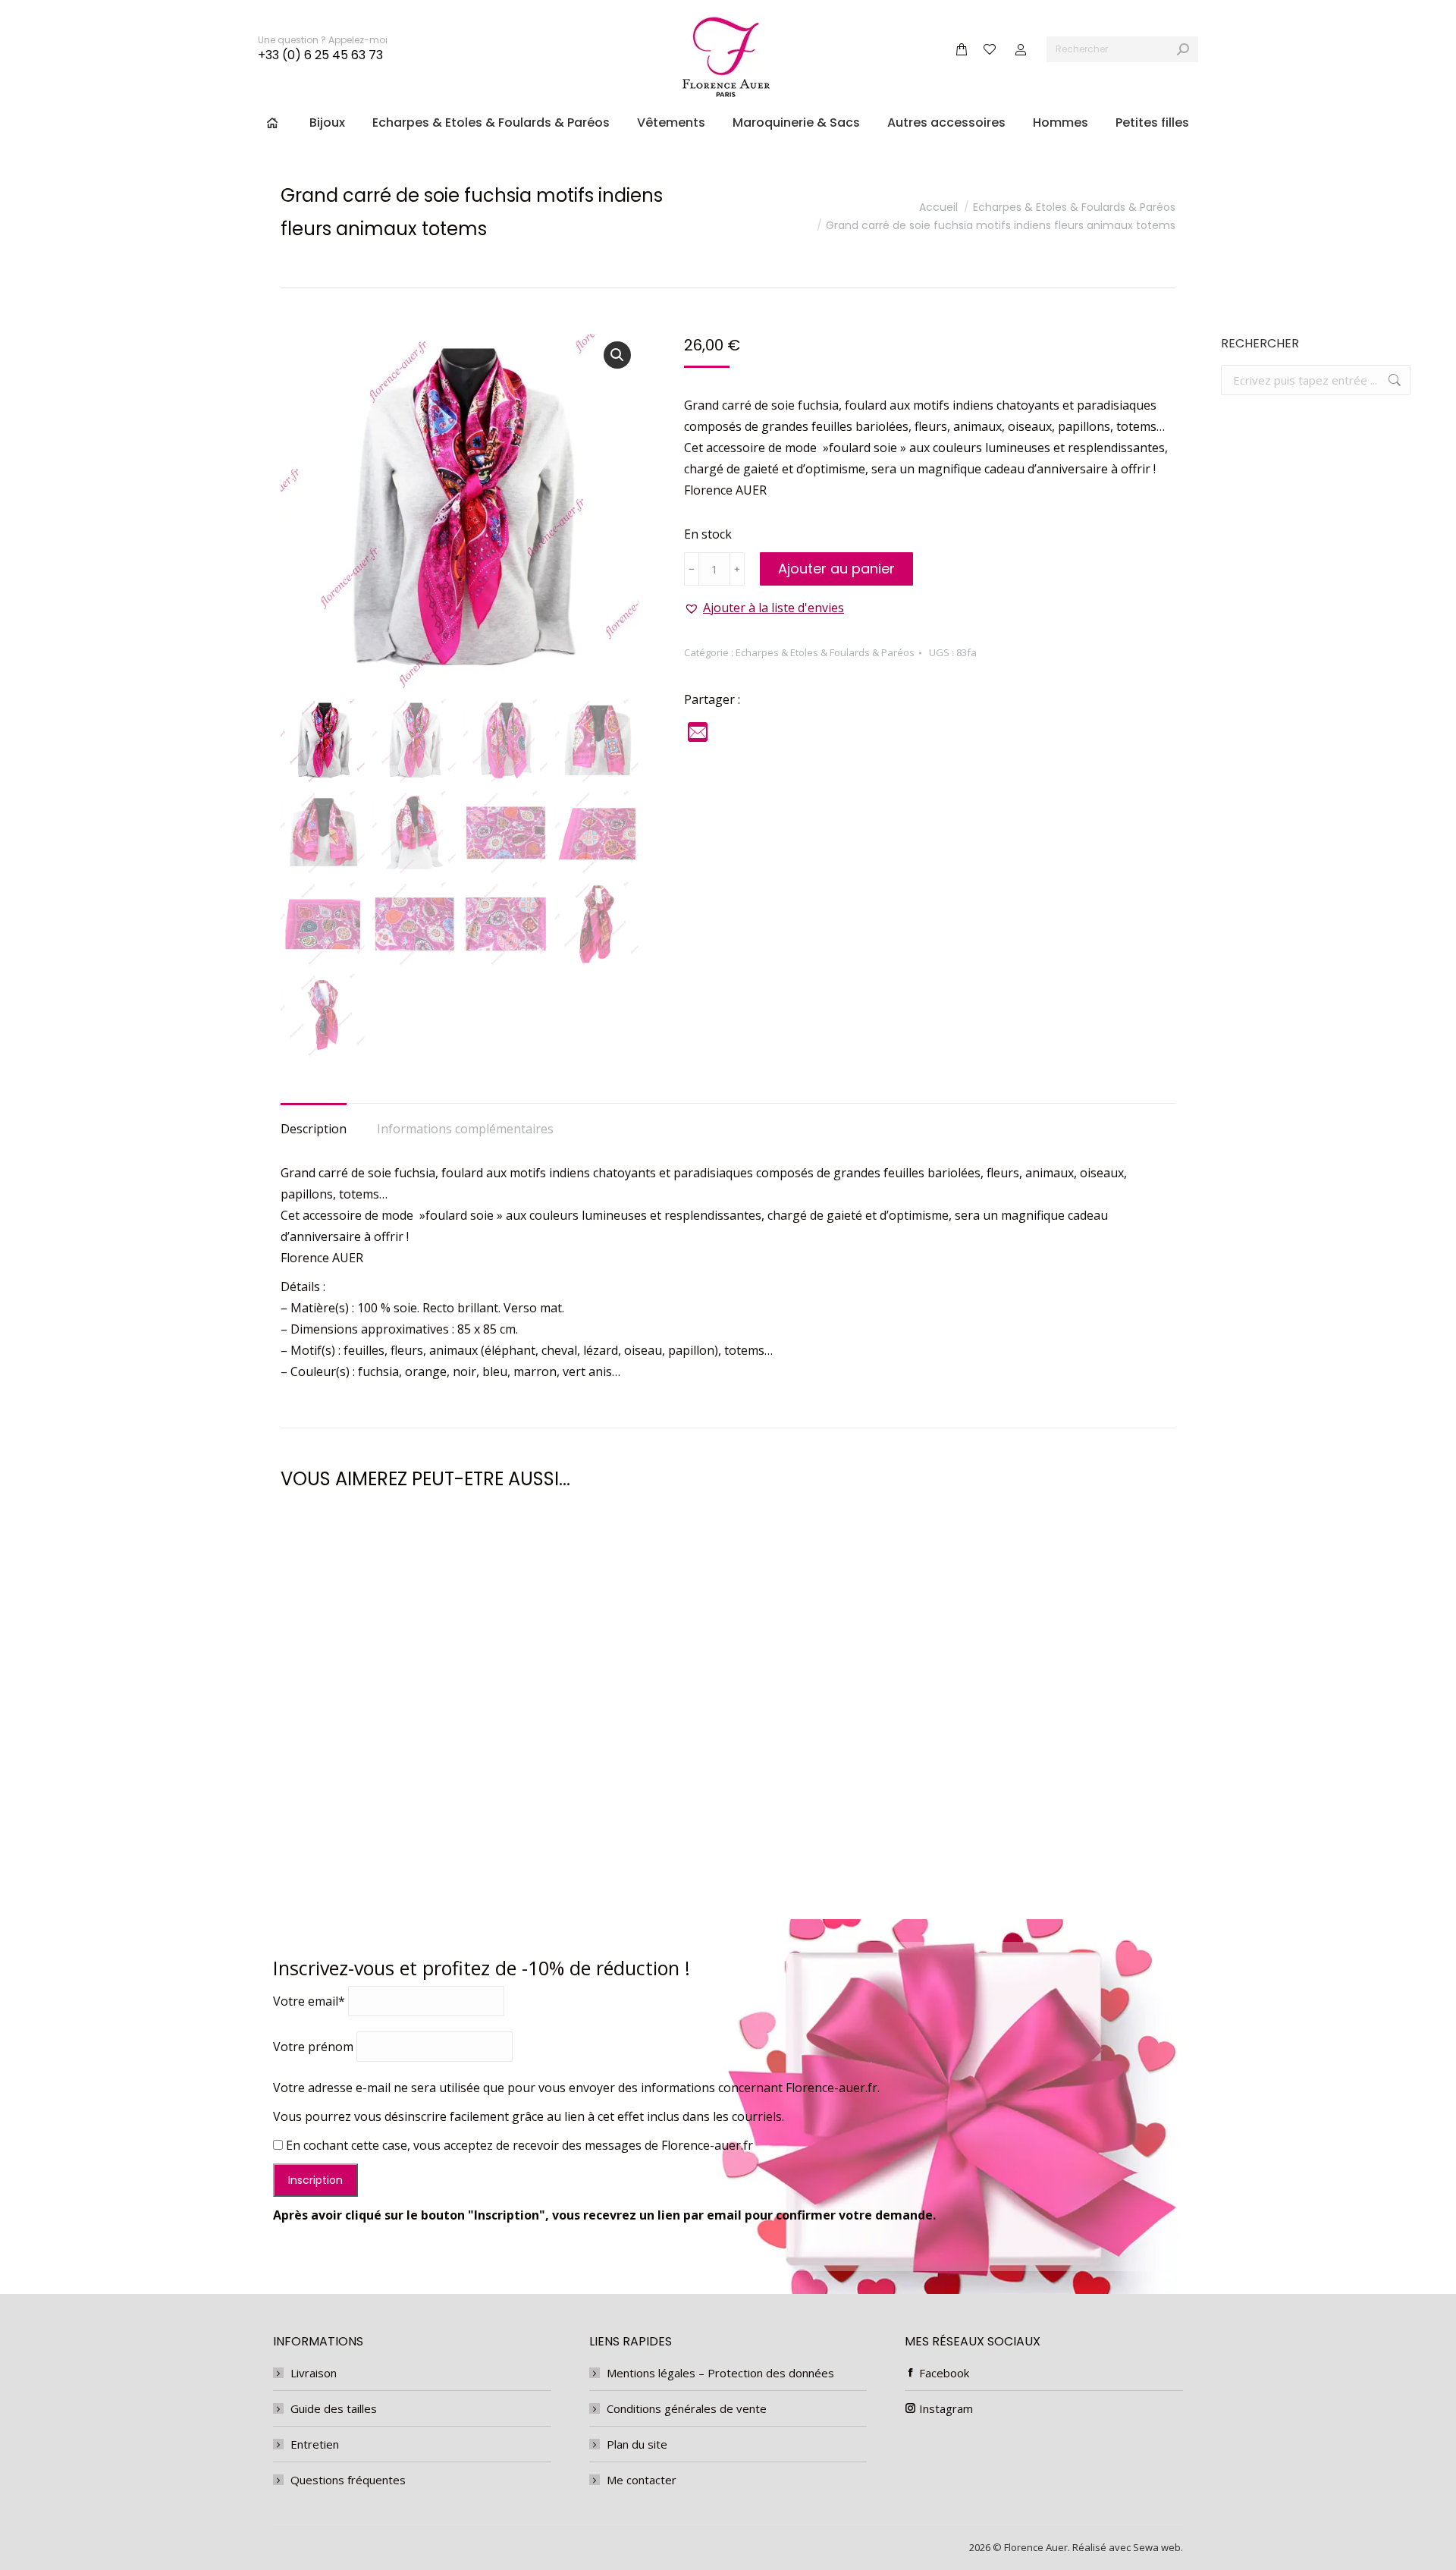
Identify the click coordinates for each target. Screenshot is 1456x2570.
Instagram (946, 2408)
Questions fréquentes (348, 2480)
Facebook (944, 2373)
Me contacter (642, 2480)
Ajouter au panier (836, 569)
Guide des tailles (334, 2408)
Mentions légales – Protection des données (720, 2373)
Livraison (314, 2373)
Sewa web (1157, 2547)
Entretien (315, 2444)
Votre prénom (313, 2047)
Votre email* (309, 2001)
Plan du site (637, 2444)
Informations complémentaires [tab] (465, 1129)
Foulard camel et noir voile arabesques (728, 1819)
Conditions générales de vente (687, 2408)
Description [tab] (314, 1129)
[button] (617, 355)
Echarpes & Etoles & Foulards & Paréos (825, 652)
